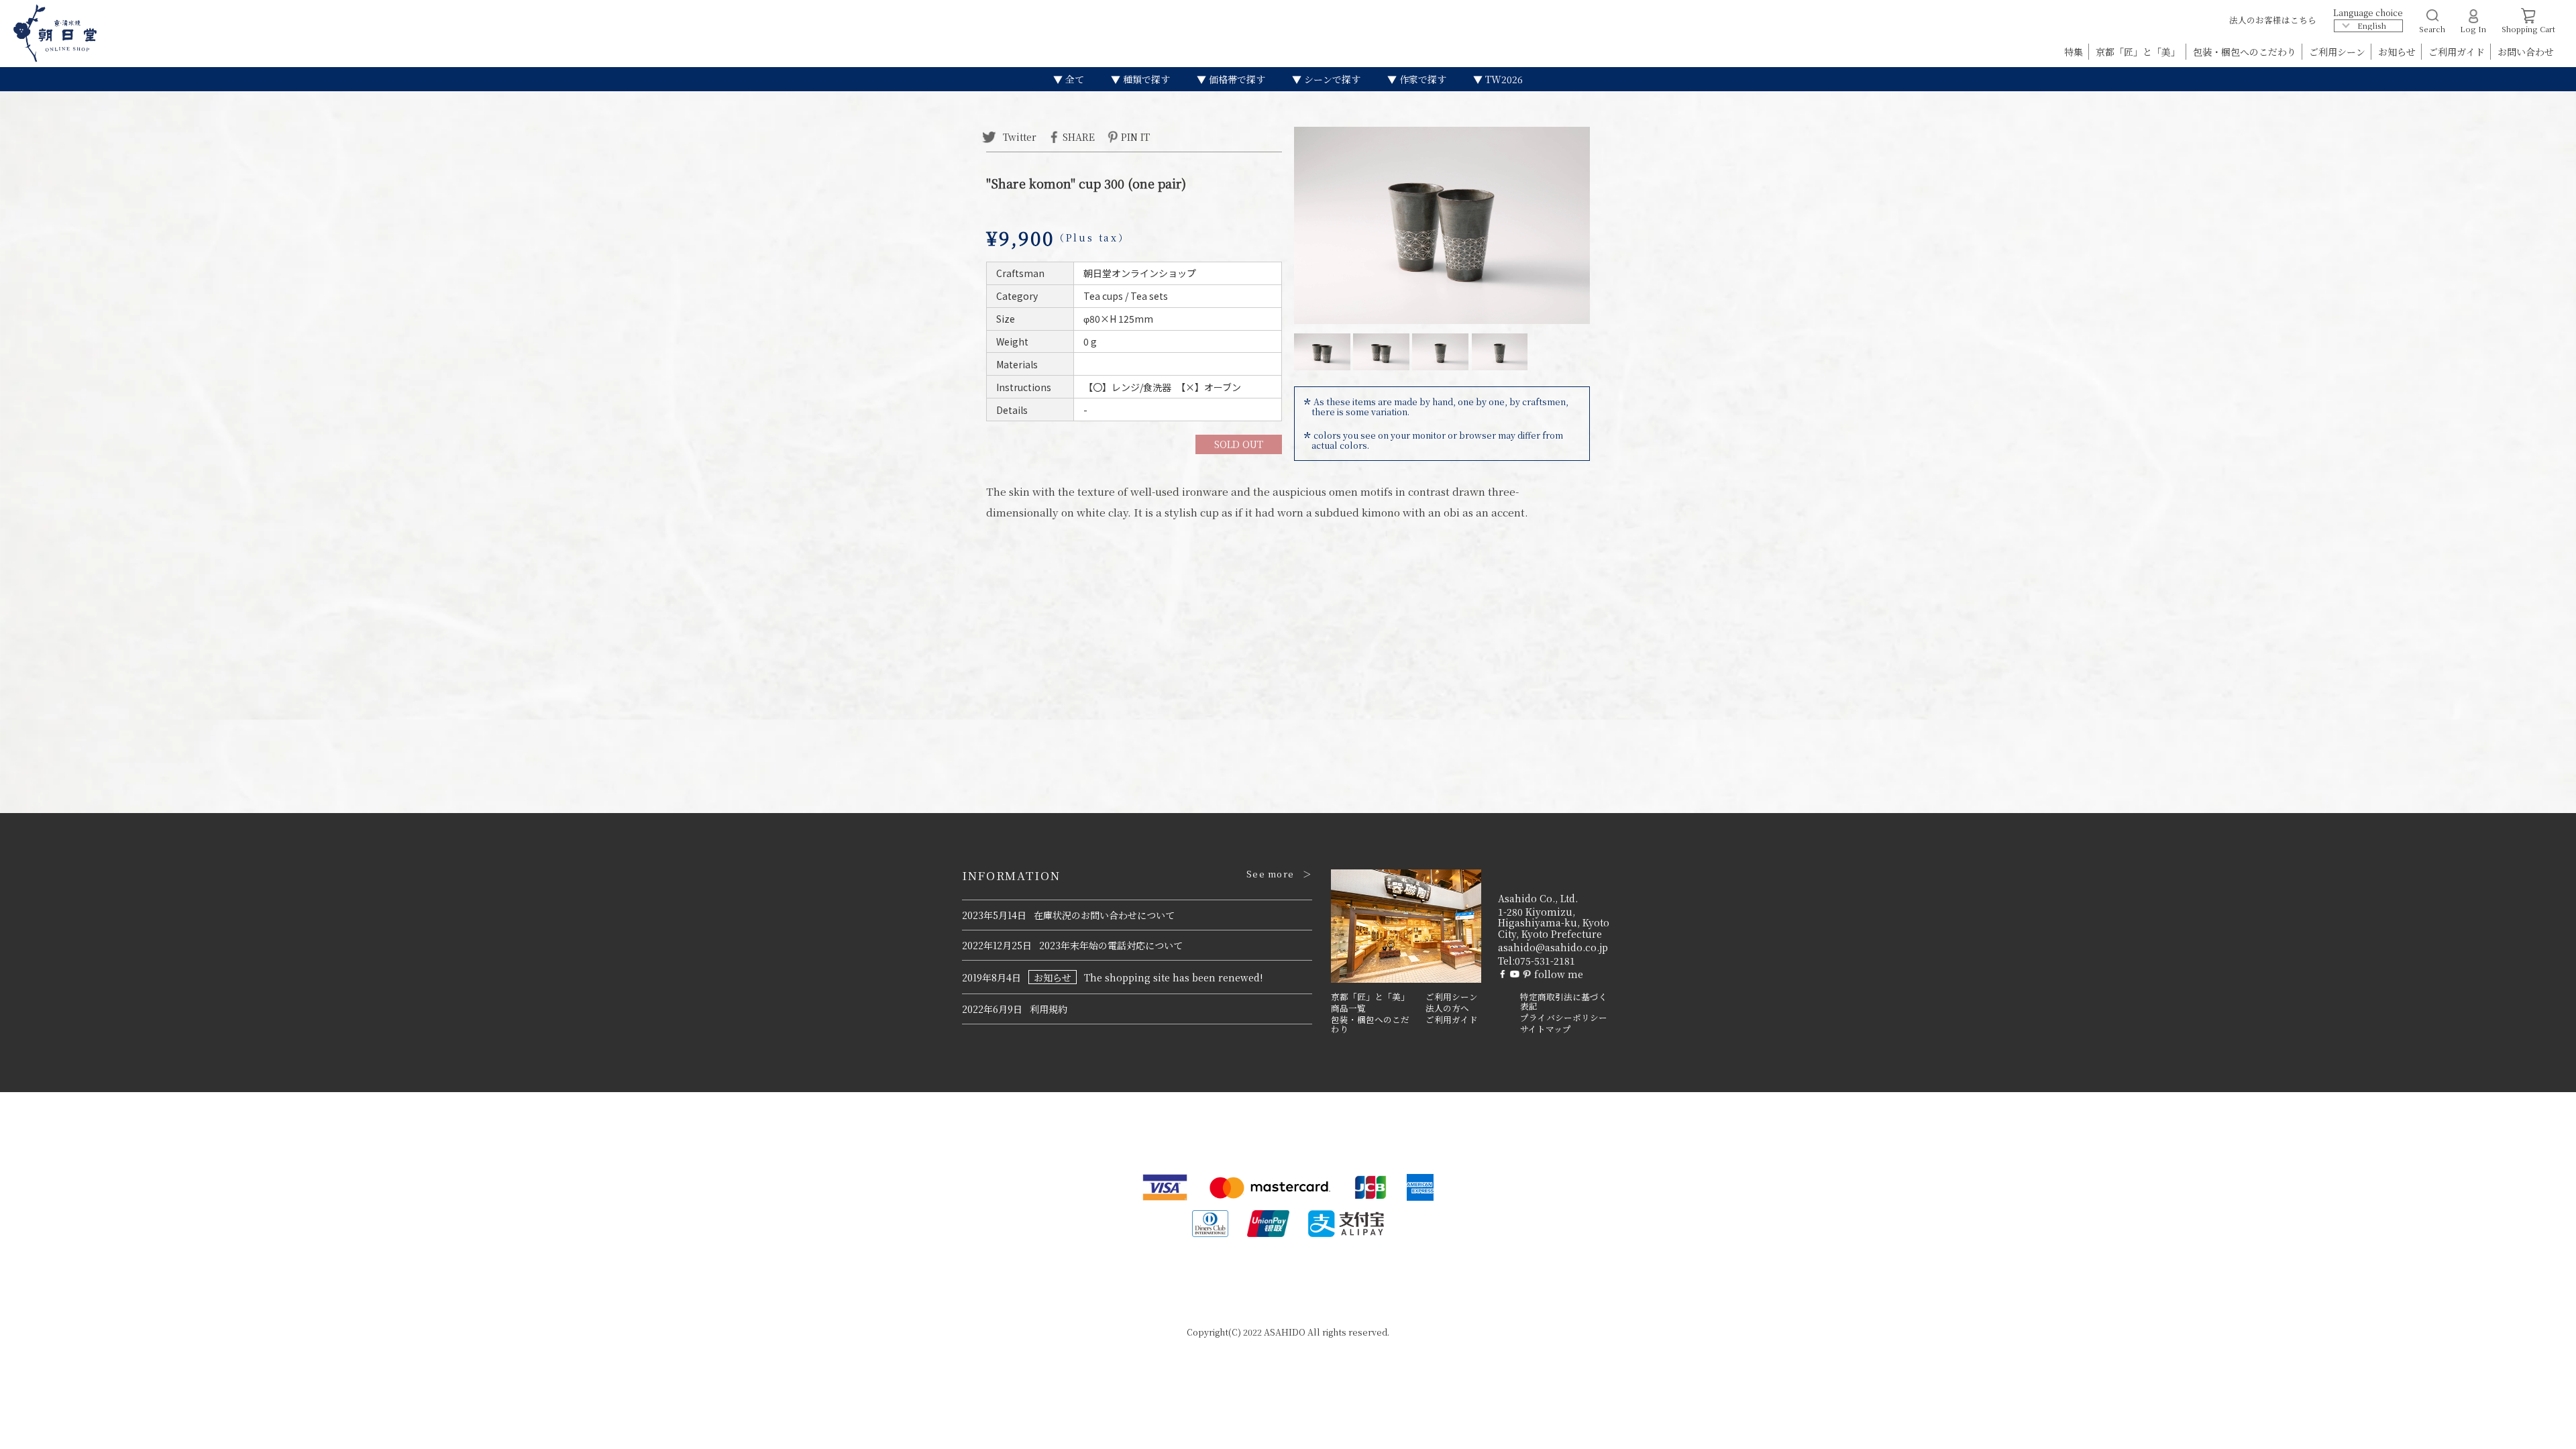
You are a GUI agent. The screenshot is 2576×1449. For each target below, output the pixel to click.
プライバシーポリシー (1564, 1018)
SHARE (1079, 136)
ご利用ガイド (2458, 52)
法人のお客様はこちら (2273, 20)
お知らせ (2398, 52)
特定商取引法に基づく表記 (1564, 1002)
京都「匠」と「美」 (2139, 52)
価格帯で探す (1236, 79)
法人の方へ (1447, 1008)
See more (1270, 874)
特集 (2075, 52)
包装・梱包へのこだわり (2246, 52)
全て (1073, 79)
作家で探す (1421, 79)
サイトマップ (1546, 1029)
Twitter (1018, 136)
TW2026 (1503, 79)
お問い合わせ (2526, 52)
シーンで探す (1331, 79)
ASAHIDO (1285, 1332)
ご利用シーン (2339, 52)
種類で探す (1145, 79)
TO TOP (2545, 1430)
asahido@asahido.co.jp (1553, 947)
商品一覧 (1348, 1008)
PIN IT (1135, 136)
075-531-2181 (1545, 961)
